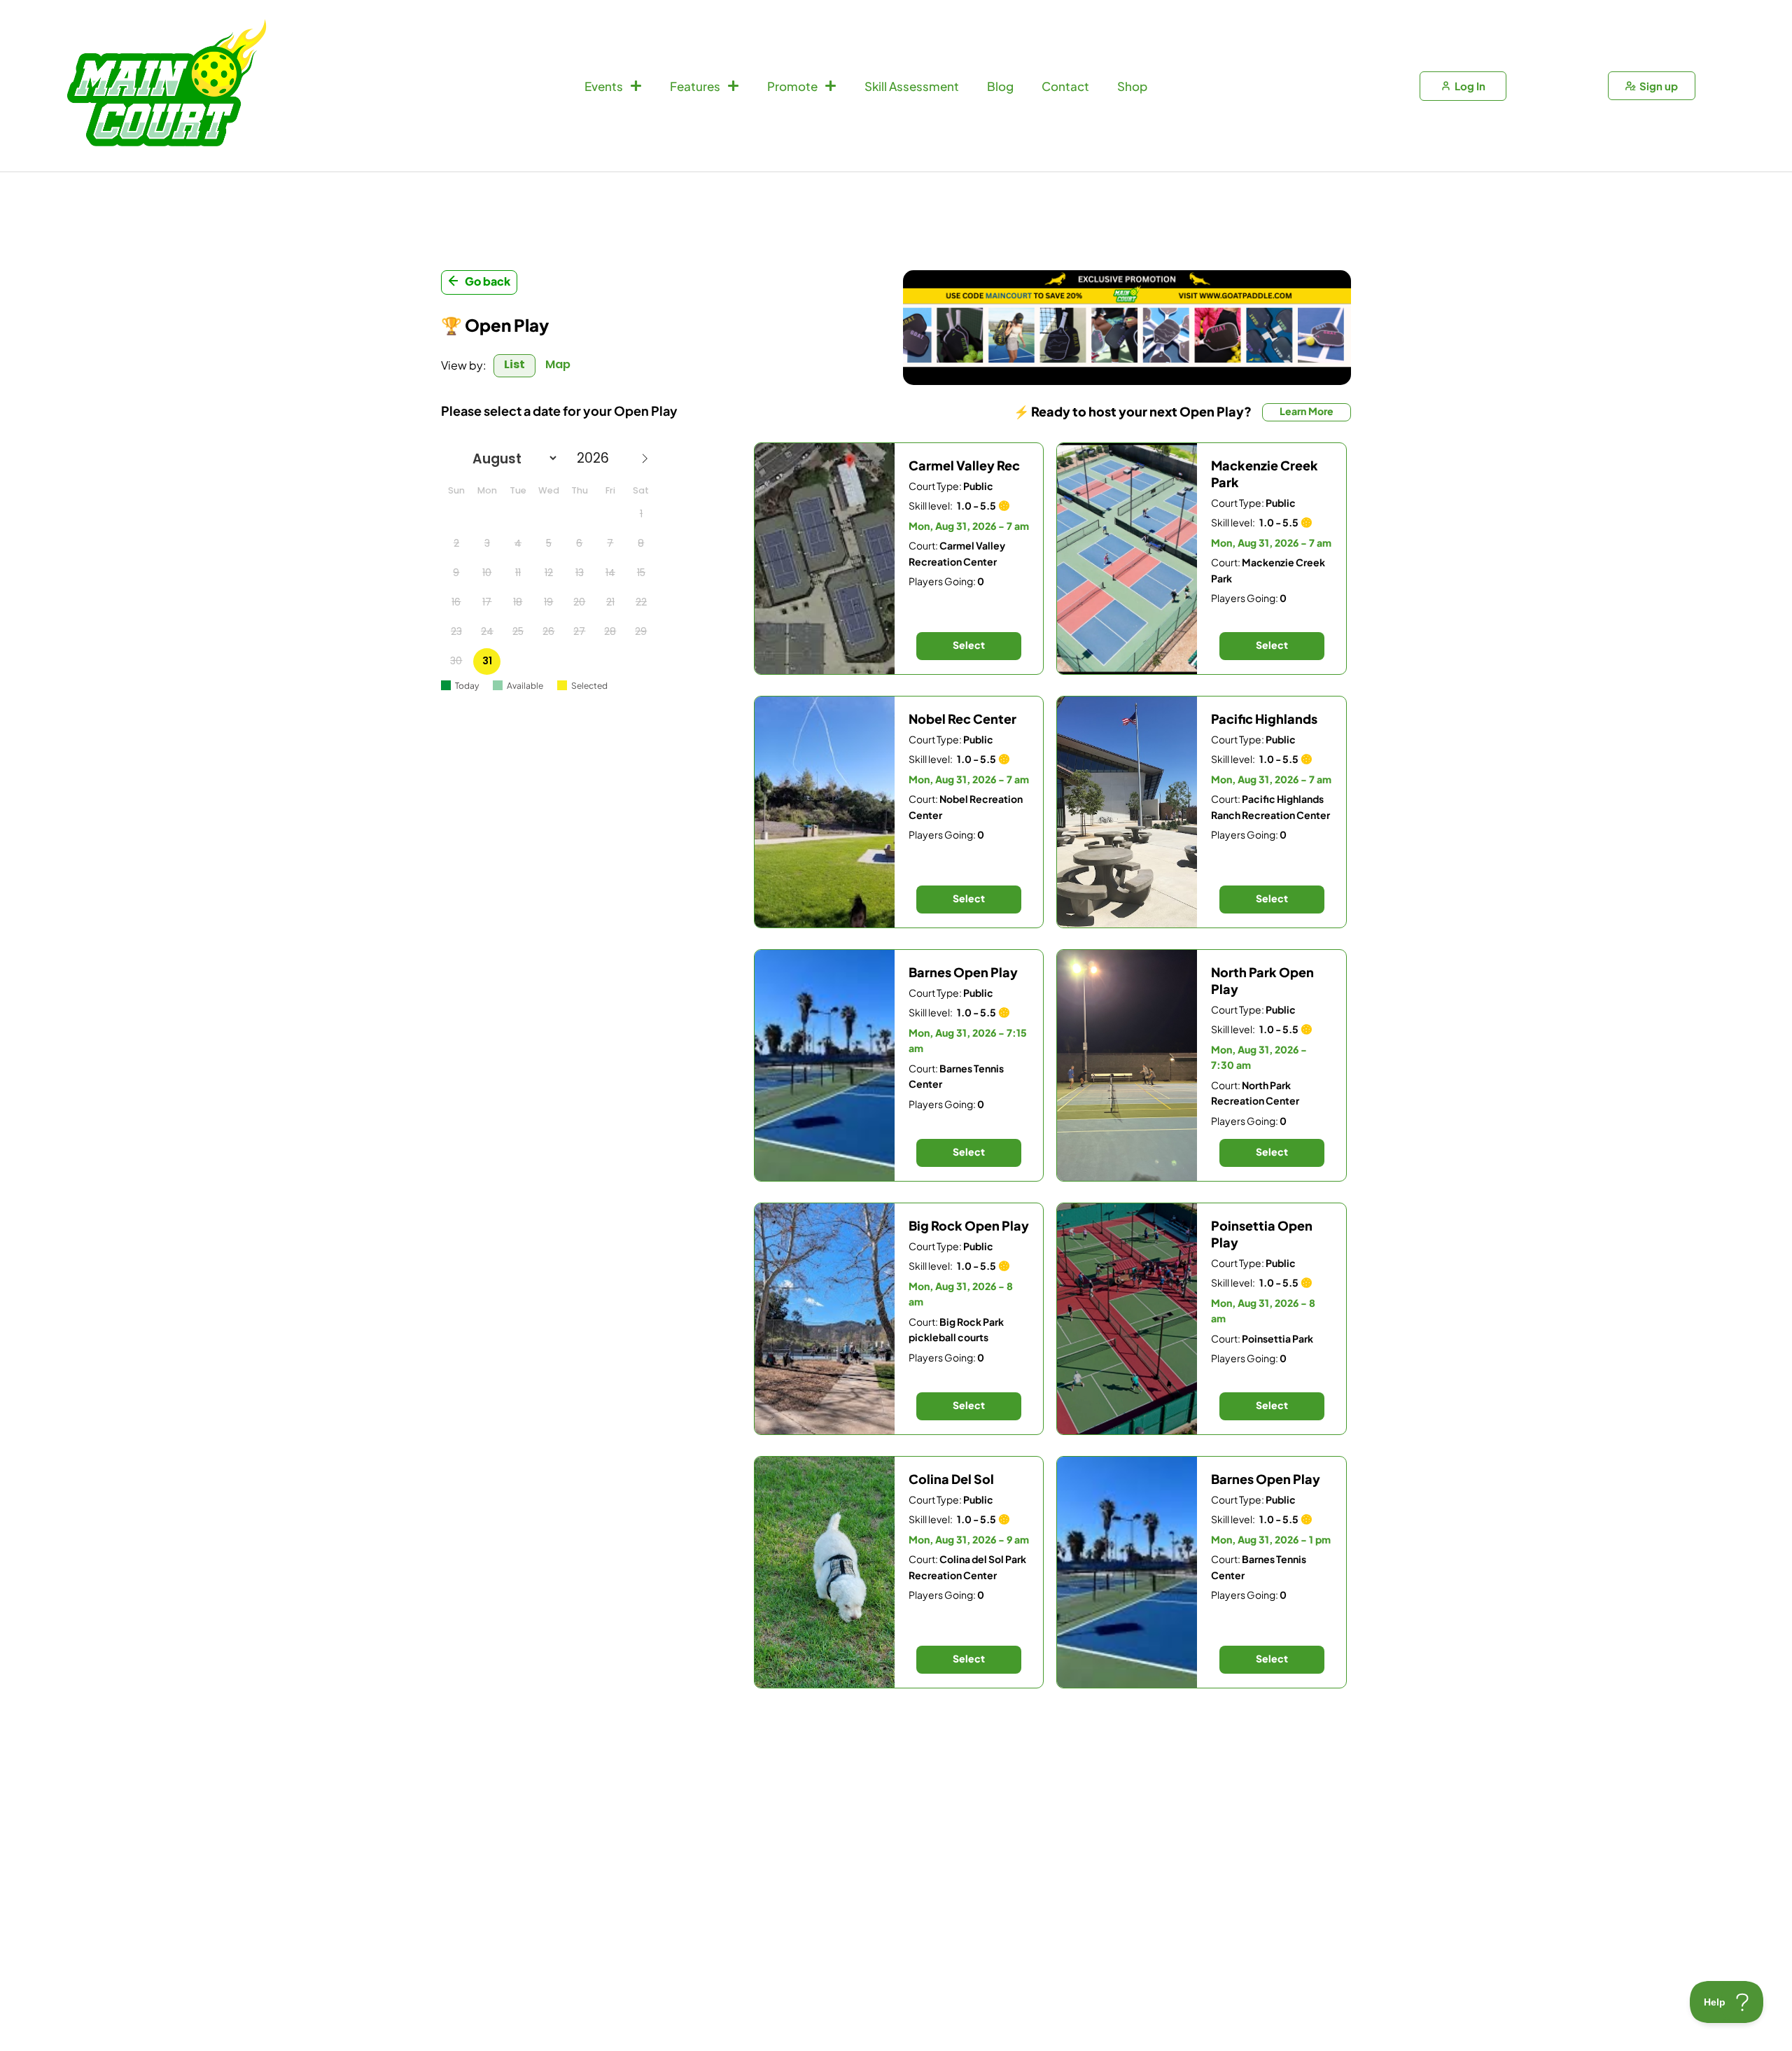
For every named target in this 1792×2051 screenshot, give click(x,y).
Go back (488, 281)
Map (558, 364)
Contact (1065, 86)
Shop (1132, 86)
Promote (792, 86)
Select (969, 645)
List (514, 364)
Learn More (1307, 411)
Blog (1000, 86)
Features (695, 86)
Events (604, 86)
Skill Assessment (912, 86)
